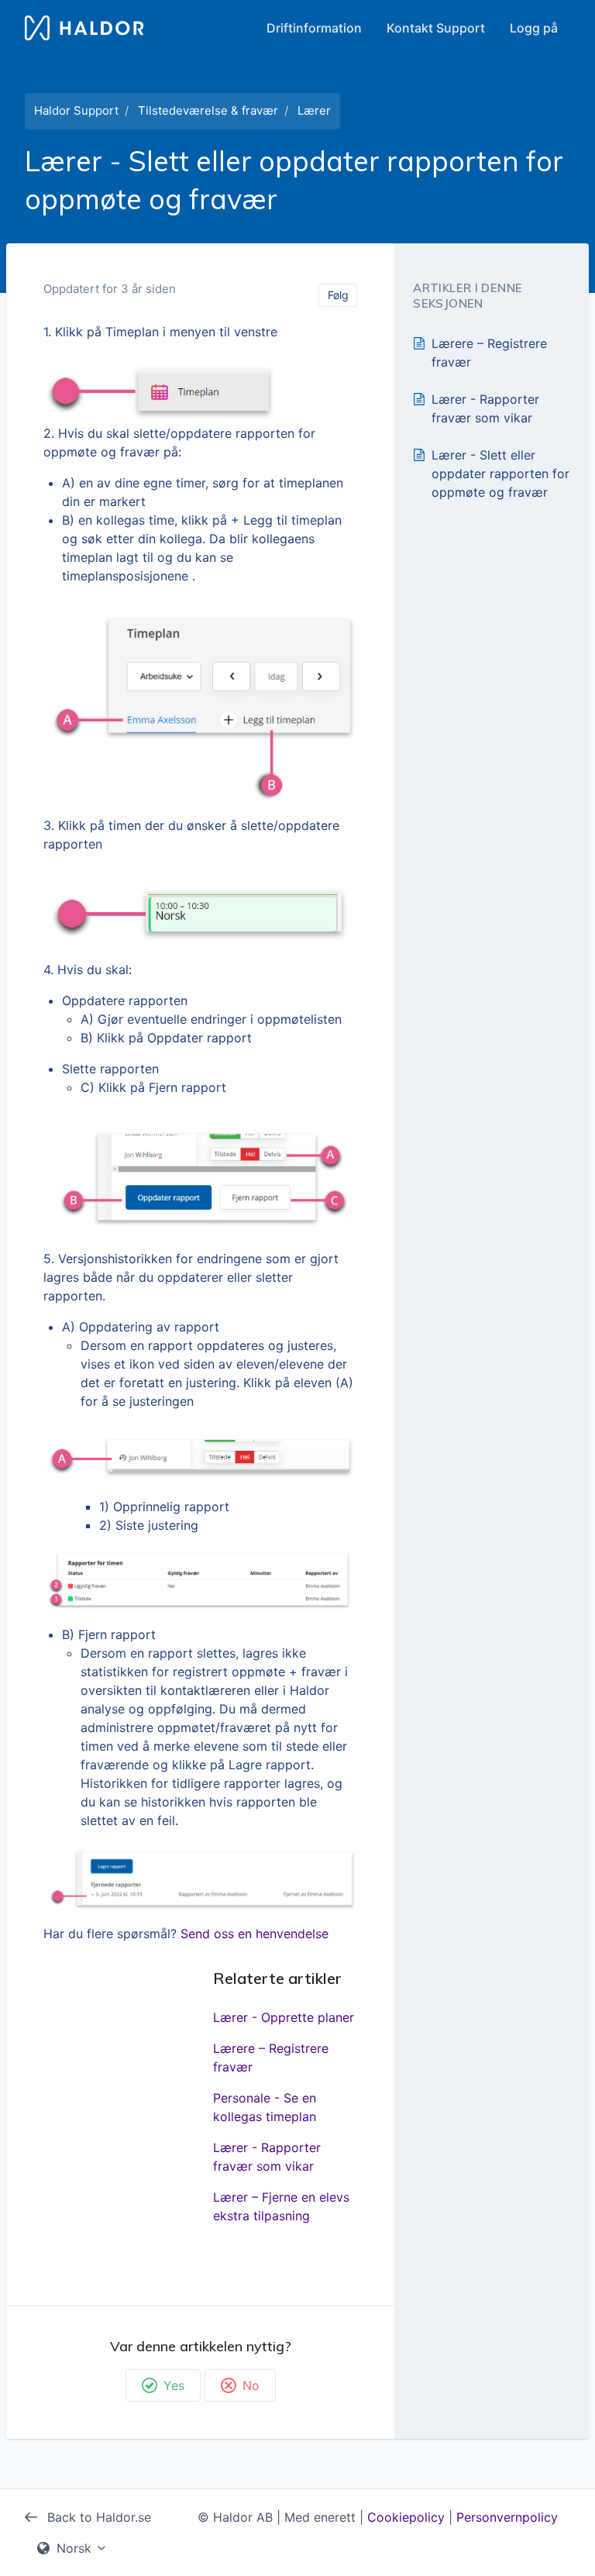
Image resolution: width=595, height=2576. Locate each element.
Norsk (74, 2548)
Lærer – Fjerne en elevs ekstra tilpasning (281, 2206)
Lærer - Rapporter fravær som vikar (267, 2157)
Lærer (314, 110)
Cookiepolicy (406, 2517)
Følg (338, 295)
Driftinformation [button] (314, 28)
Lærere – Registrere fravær (271, 2058)
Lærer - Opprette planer (284, 2017)
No (251, 2385)
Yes (174, 2385)
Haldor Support (76, 110)
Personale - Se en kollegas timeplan (265, 2107)
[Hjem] (84, 28)
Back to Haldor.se (97, 2517)
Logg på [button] (534, 28)
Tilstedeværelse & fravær (208, 110)
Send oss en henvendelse (255, 1934)
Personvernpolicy (507, 2517)
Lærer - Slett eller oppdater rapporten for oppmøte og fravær (500, 474)
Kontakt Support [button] (436, 28)
